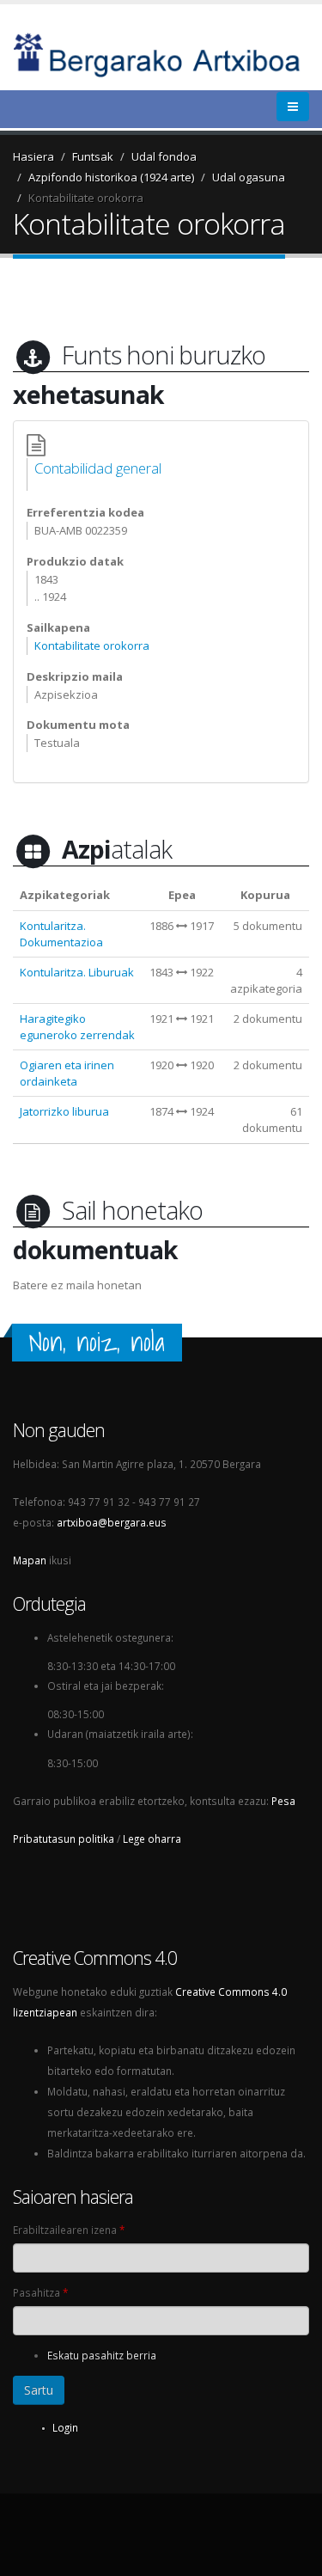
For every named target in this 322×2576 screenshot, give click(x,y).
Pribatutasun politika (64, 1839)
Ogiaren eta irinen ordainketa (67, 1073)
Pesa (283, 1801)
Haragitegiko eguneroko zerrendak (77, 1027)
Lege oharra (152, 1839)
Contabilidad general (98, 468)
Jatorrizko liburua (64, 1111)
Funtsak (93, 156)
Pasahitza (40, 2292)
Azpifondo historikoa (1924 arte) (111, 177)
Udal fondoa (164, 156)
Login (65, 2427)
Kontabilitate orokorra (86, 198)
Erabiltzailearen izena (69, 2230)
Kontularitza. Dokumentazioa (61, 934)
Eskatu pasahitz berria (102, 2355)
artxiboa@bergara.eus (112, 1522)
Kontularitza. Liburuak (77, 972)
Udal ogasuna (249, 177)
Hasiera (33, 156)
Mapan (30, 1560)
